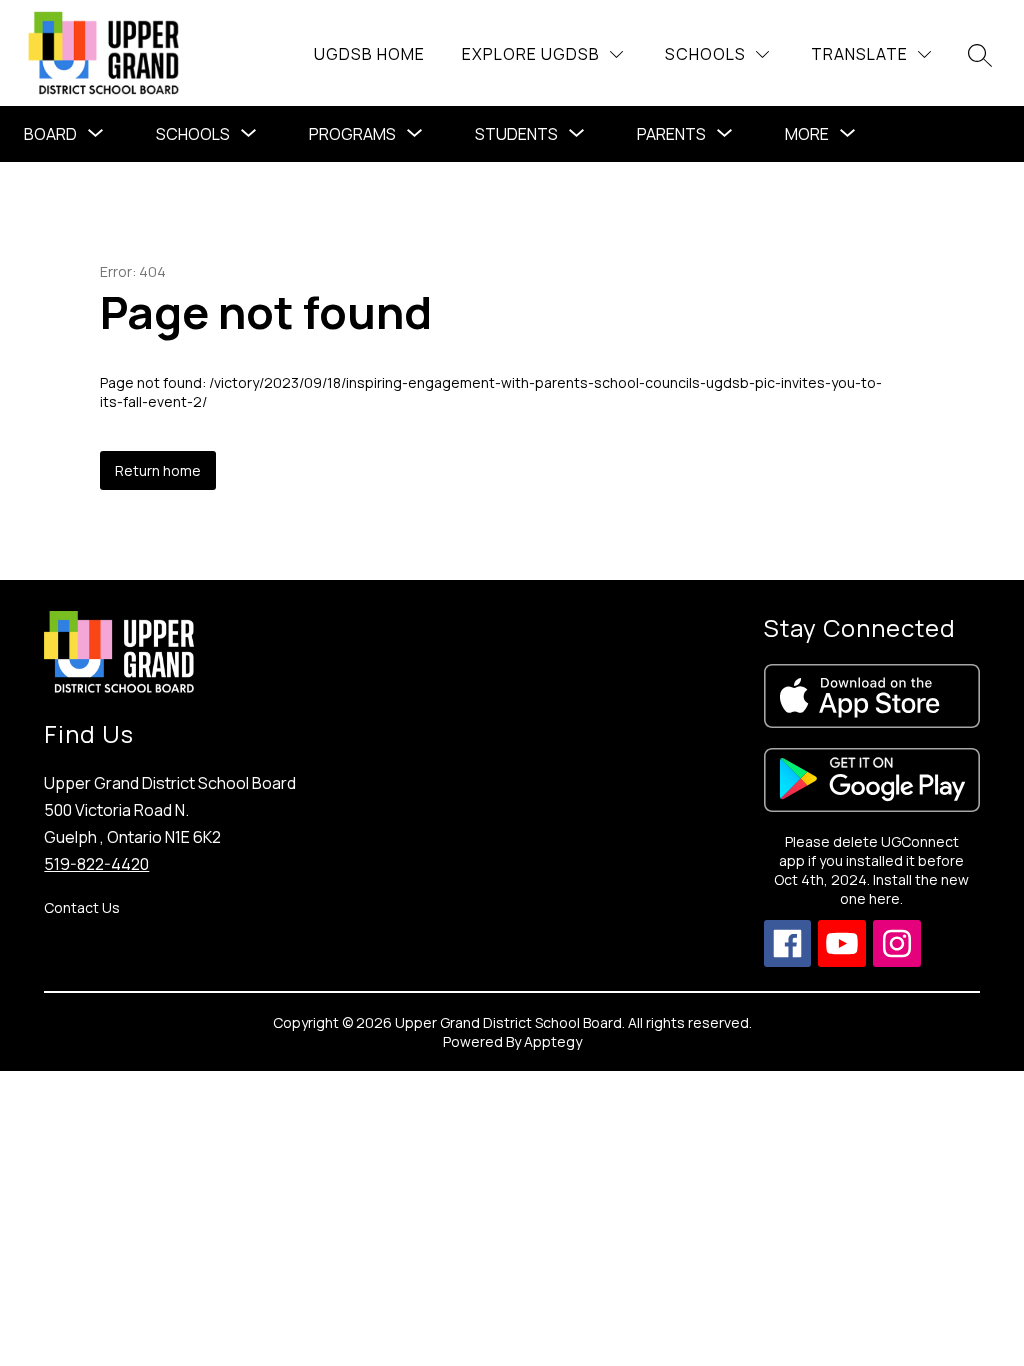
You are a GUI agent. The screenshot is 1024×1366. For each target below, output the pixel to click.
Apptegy (553, 1041)
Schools (193, 134)
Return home (158, 470)
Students (516, 134)
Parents (671, 134)
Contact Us (82, 907)
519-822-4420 (96, 864)
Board (50, 134)
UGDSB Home (369, 54)
